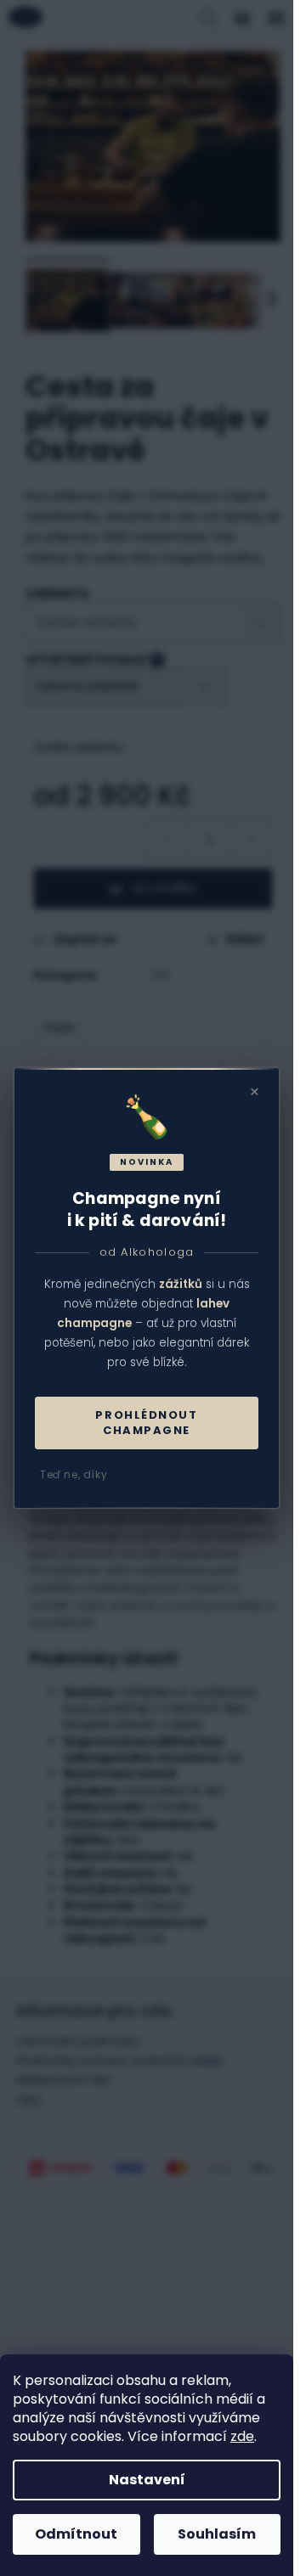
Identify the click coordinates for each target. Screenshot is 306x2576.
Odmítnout (76, 2534)
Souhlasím (217, 2534)
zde (242, 2436)
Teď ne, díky (74, 1474)
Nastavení (147, 2480)
